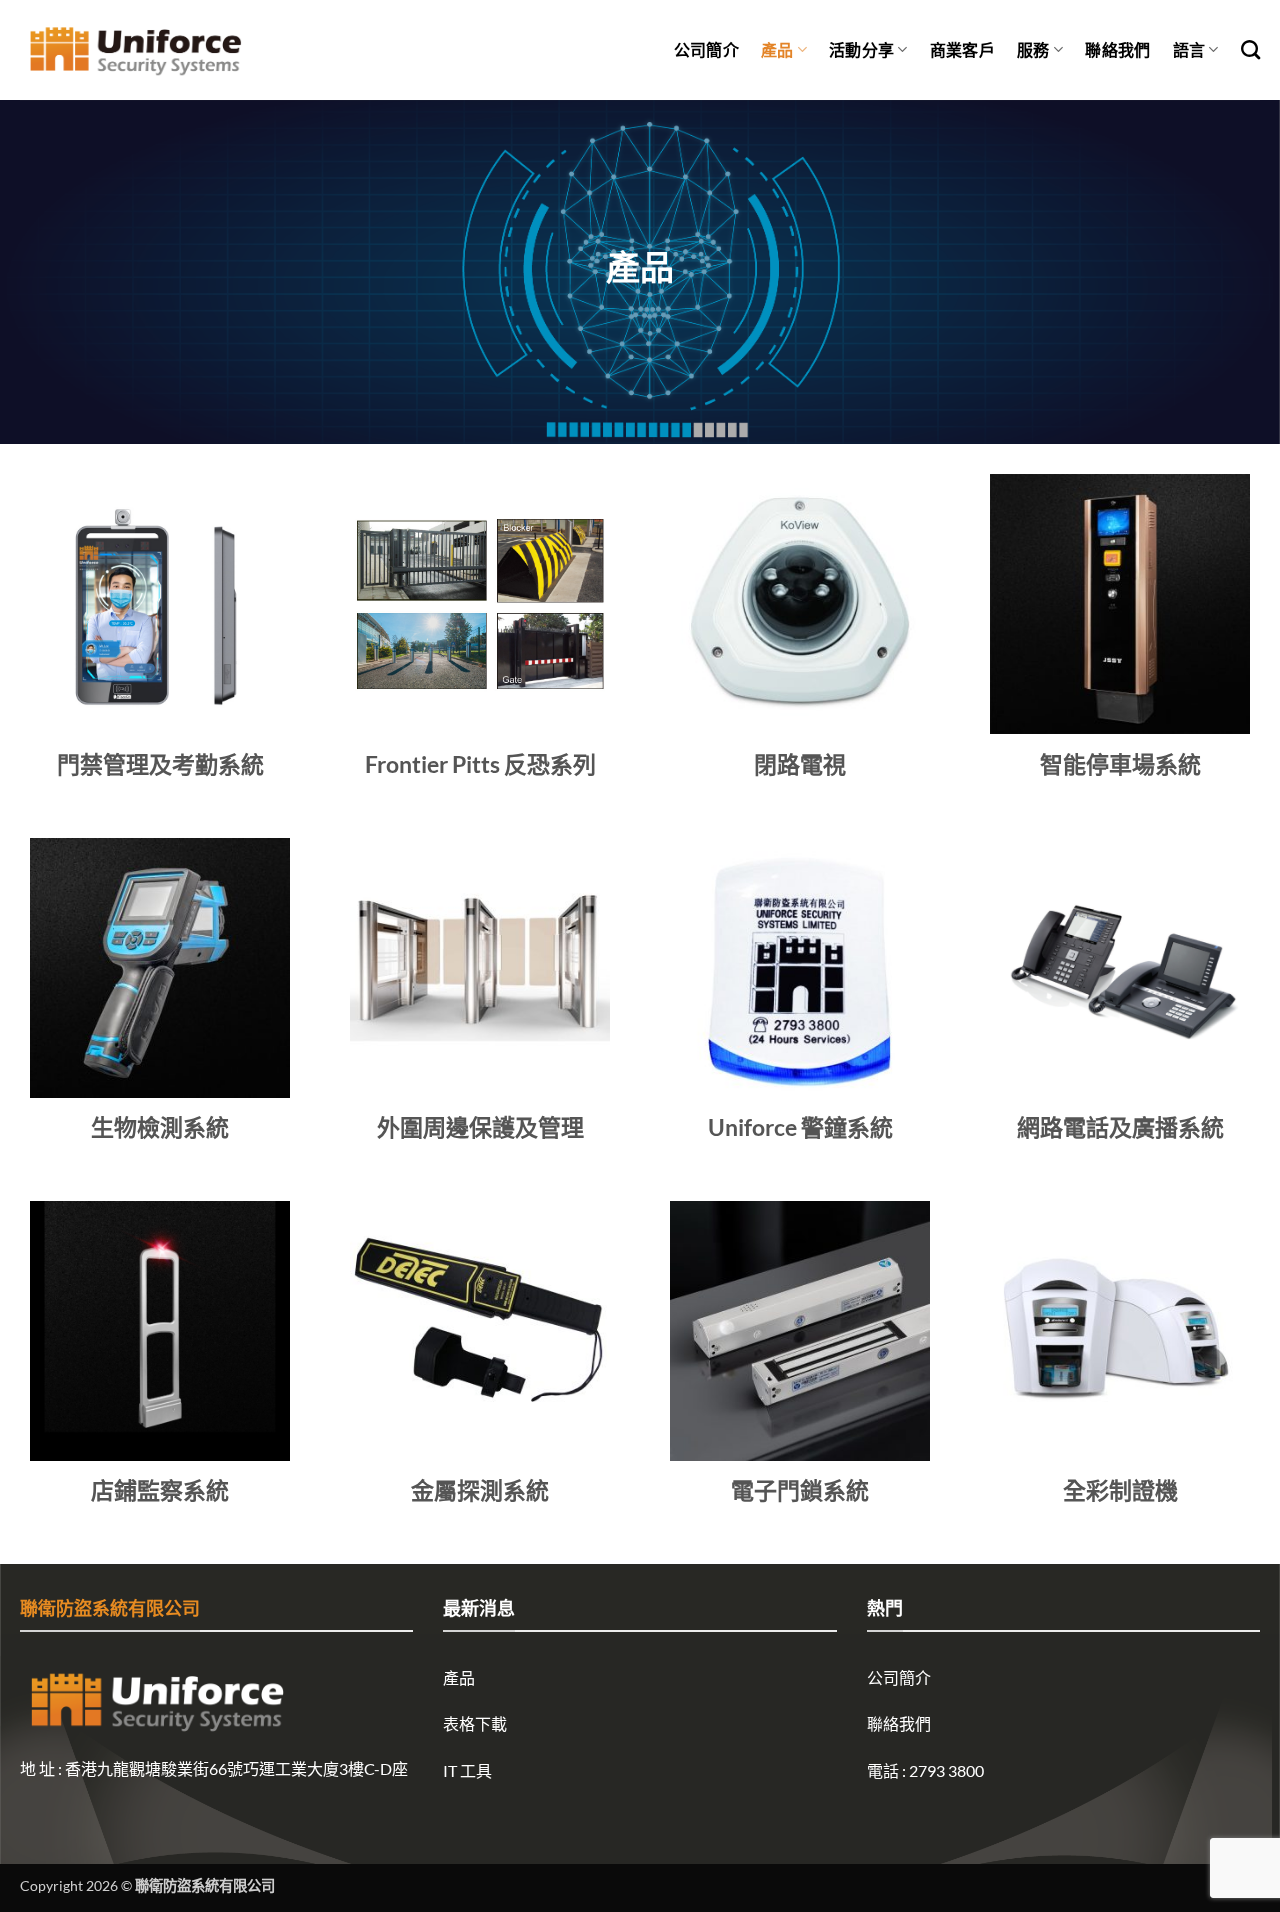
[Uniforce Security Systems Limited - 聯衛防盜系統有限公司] (135, 50)
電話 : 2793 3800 (925, 1770)
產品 (777, 49)
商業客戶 (962, 49)
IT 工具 (467, 1770)
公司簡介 (706, 49)
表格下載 (475, 1723)
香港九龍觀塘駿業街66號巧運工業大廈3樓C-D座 (236, 1768)
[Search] (1250, 49)
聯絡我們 (1117, 49)
